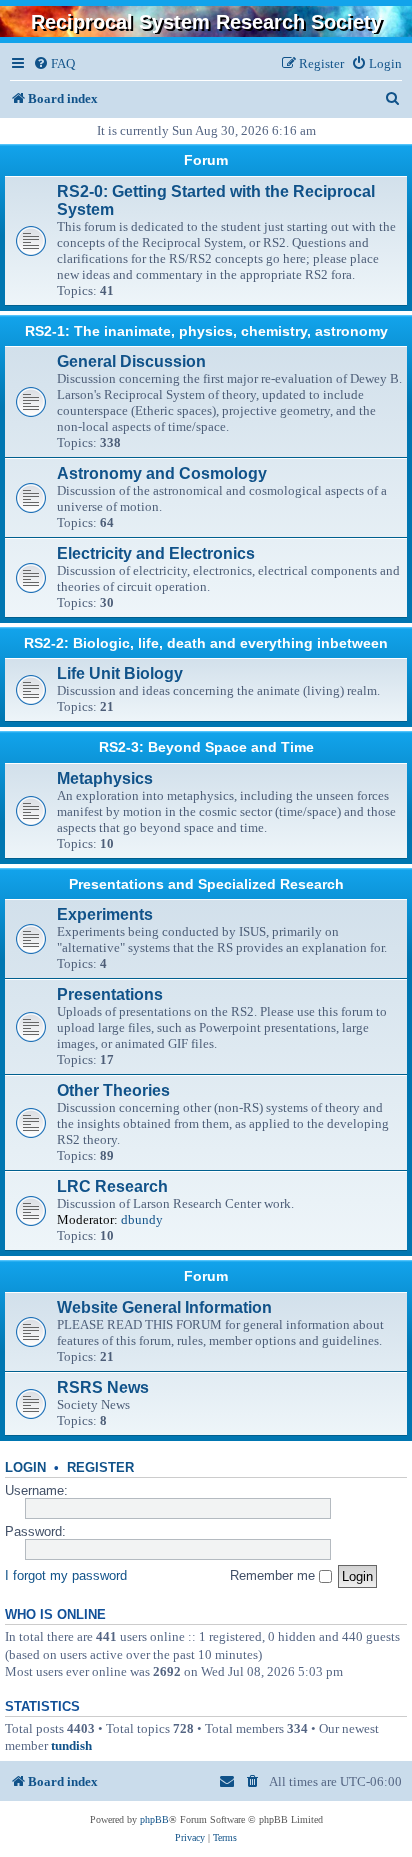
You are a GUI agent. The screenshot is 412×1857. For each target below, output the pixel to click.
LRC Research (112, 1186)
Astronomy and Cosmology (162, 473)
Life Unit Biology (120, 673)
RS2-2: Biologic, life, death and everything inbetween (206, 643)
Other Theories (113, 1090)
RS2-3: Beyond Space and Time (206, 747)
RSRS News (103, 1387)
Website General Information (164, 1307)
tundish (71, 1745)
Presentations (110, 994)
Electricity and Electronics (156, 553)
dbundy (142, 1219)
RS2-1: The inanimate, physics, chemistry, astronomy (206, 331)
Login (25, 1468)
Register (100, 1468)
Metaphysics (105, 778)
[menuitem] (54, 63)
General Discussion (131, 361)
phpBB (154, 1819)
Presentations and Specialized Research (206, 884)
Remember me (274, 1575)
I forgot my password (66, 1575)
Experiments (105, 914)
